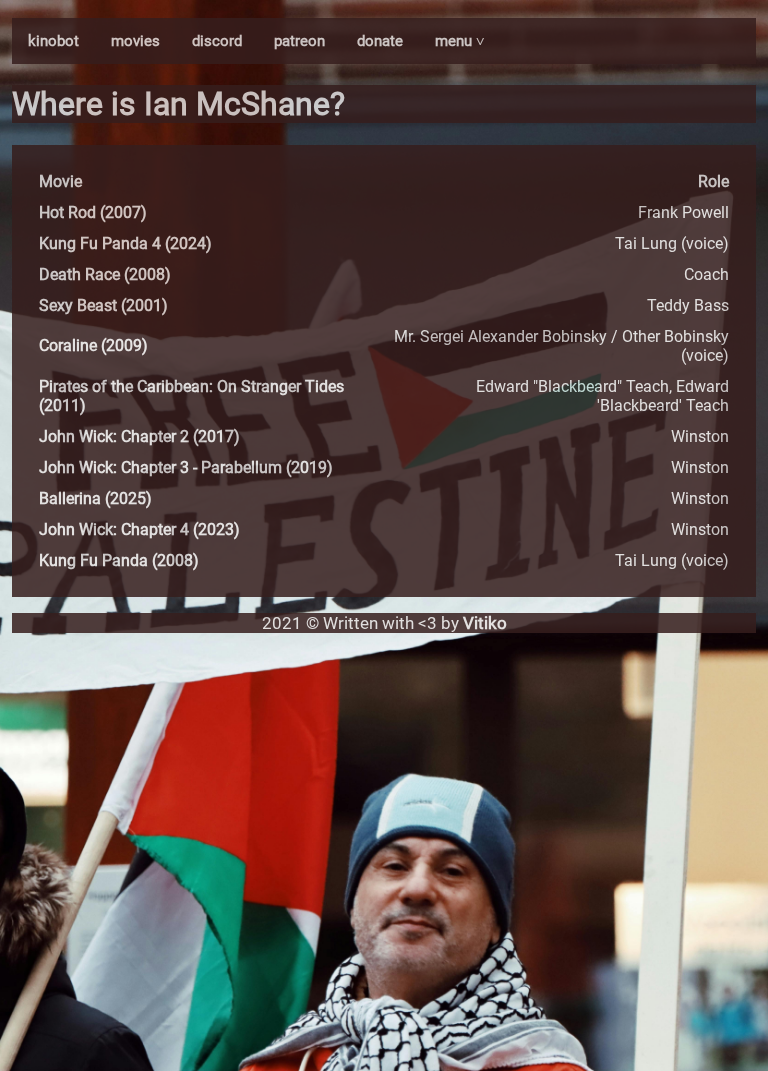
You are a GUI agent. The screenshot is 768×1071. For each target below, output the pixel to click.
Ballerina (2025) (95, 498)
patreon (299, 41)
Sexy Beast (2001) (103, 305)
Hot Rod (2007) (93, 212)
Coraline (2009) (93, 345)
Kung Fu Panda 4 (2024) (125, 243)
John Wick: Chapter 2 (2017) (139, 436)
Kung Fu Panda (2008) (119, 560)
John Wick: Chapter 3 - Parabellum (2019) (186, 467)
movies (135, 41)
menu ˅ (460, 41)
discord (217, 41)
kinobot (53, 41)
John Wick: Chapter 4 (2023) (139, 529)
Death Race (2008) (105, 274)
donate (380, 41)
